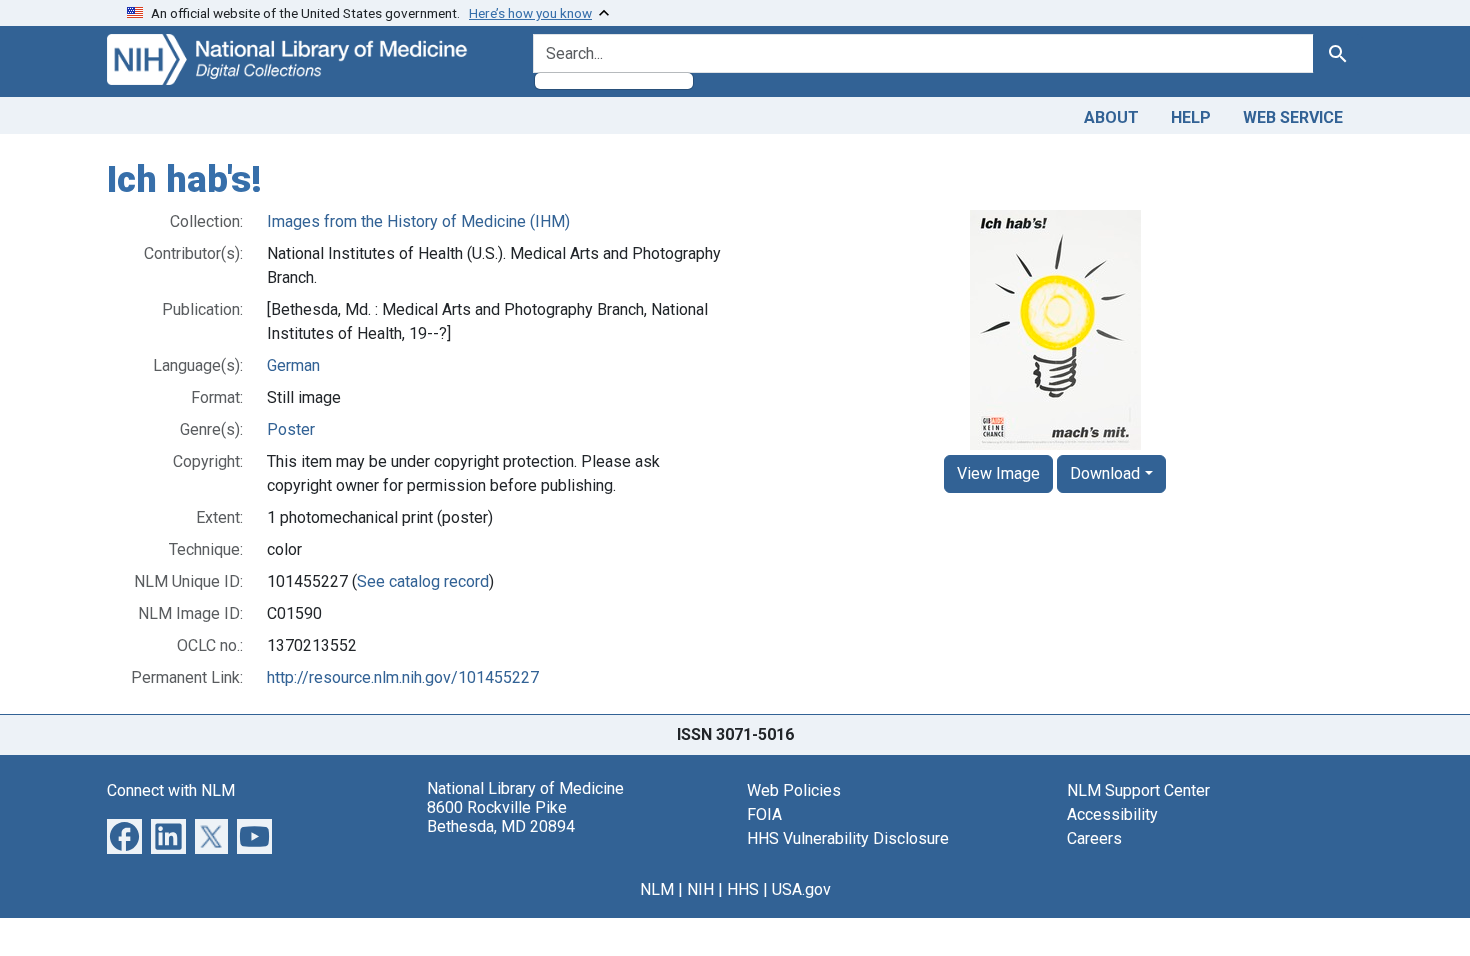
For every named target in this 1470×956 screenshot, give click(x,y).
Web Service (1293, 117)
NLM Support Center (1138, 790)
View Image (998, 473)
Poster (291, 429)
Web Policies (794, 790)
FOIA (764, 814)
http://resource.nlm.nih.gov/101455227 (403, 677)
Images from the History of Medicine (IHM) (418, 221)
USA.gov (801, 889)
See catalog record (423, 581)
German (293, 365)
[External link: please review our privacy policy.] (124, 834)
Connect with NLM (171, 790)
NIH (700, 889)
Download (1105, 473)
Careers (1094, 838)
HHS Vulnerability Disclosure (848, 838)
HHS (743, 889)
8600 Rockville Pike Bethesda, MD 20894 (501, 817)
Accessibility (1112, 814)
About (1111, 117)
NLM (657, 889)
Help (1191, 117)
